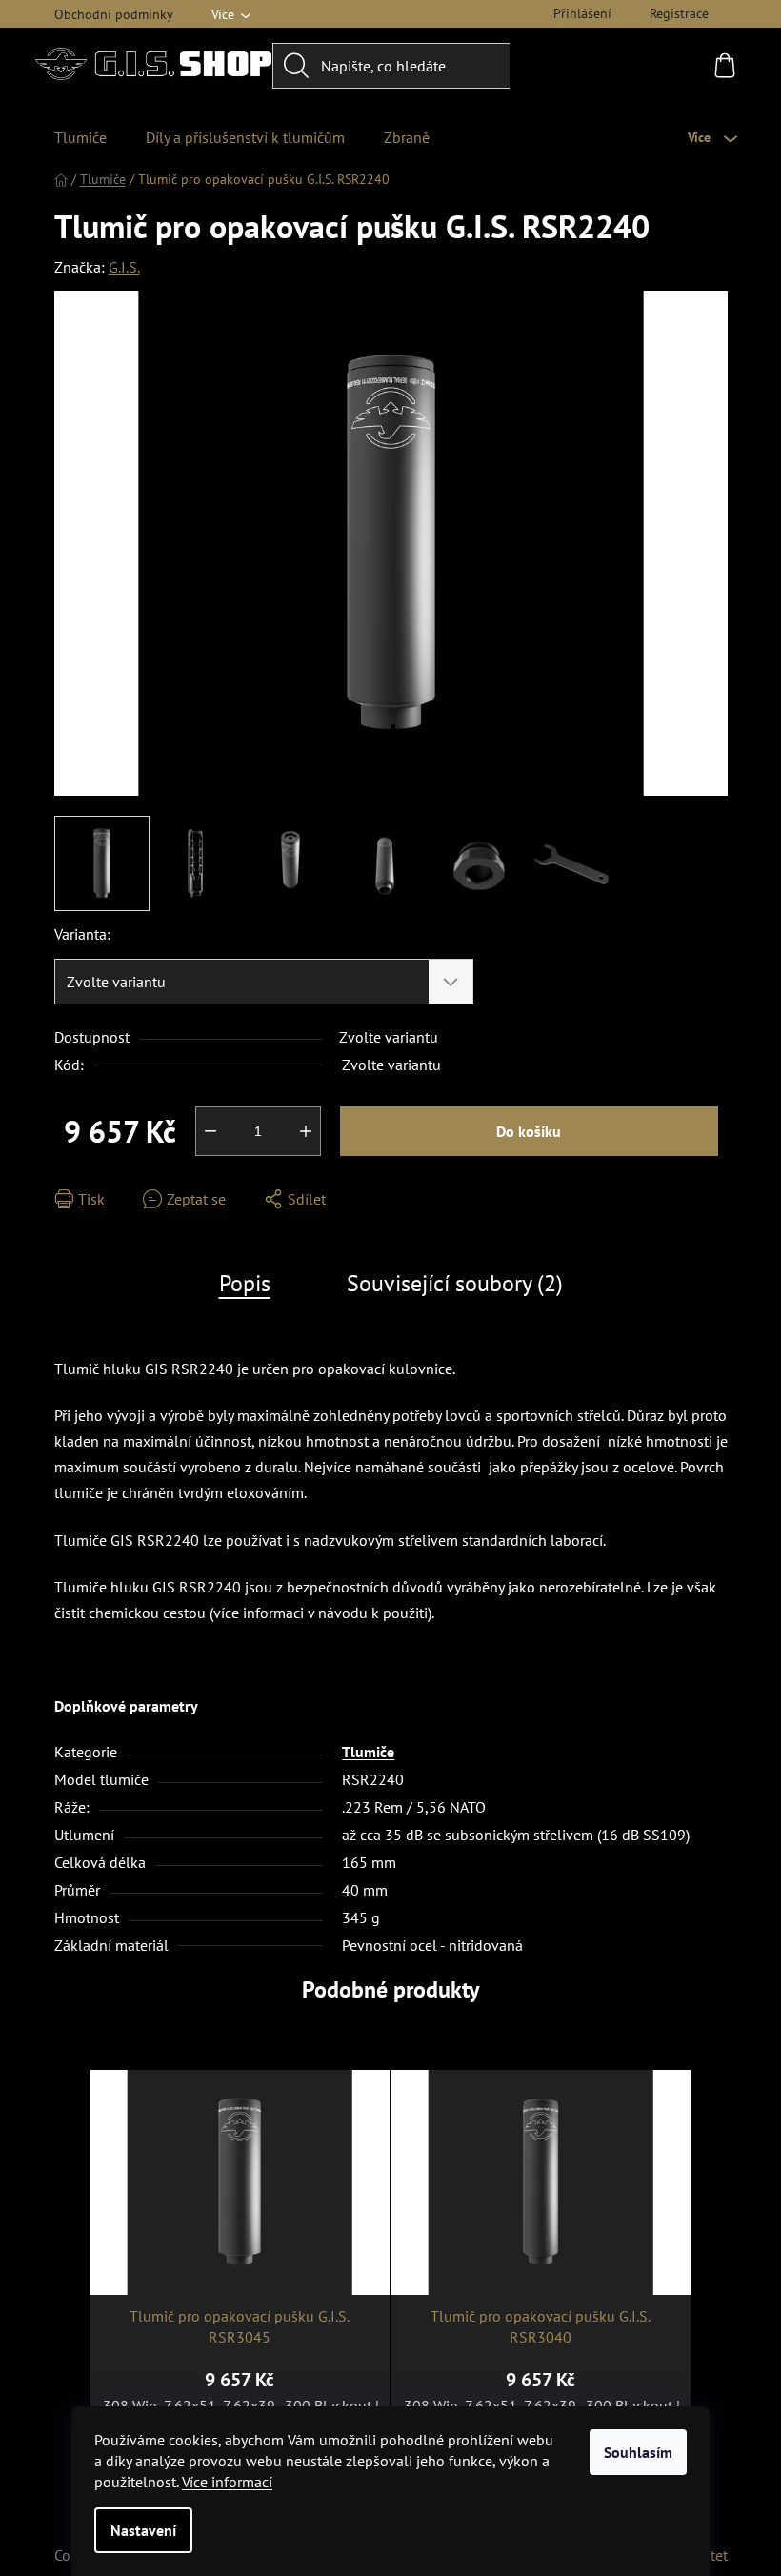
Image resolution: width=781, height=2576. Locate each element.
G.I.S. (124, 267)
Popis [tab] (245, 1283)
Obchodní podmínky (114, 14)
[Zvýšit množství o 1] (306, 1131)
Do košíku (529, 1131)
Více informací (227, 2482)
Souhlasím (638, 2452)
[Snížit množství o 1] (210, 1131)
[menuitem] (80, 137)
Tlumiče (368, 1752)
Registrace (679, 13)
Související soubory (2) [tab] (455, 1283)
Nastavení (143, 2530)
